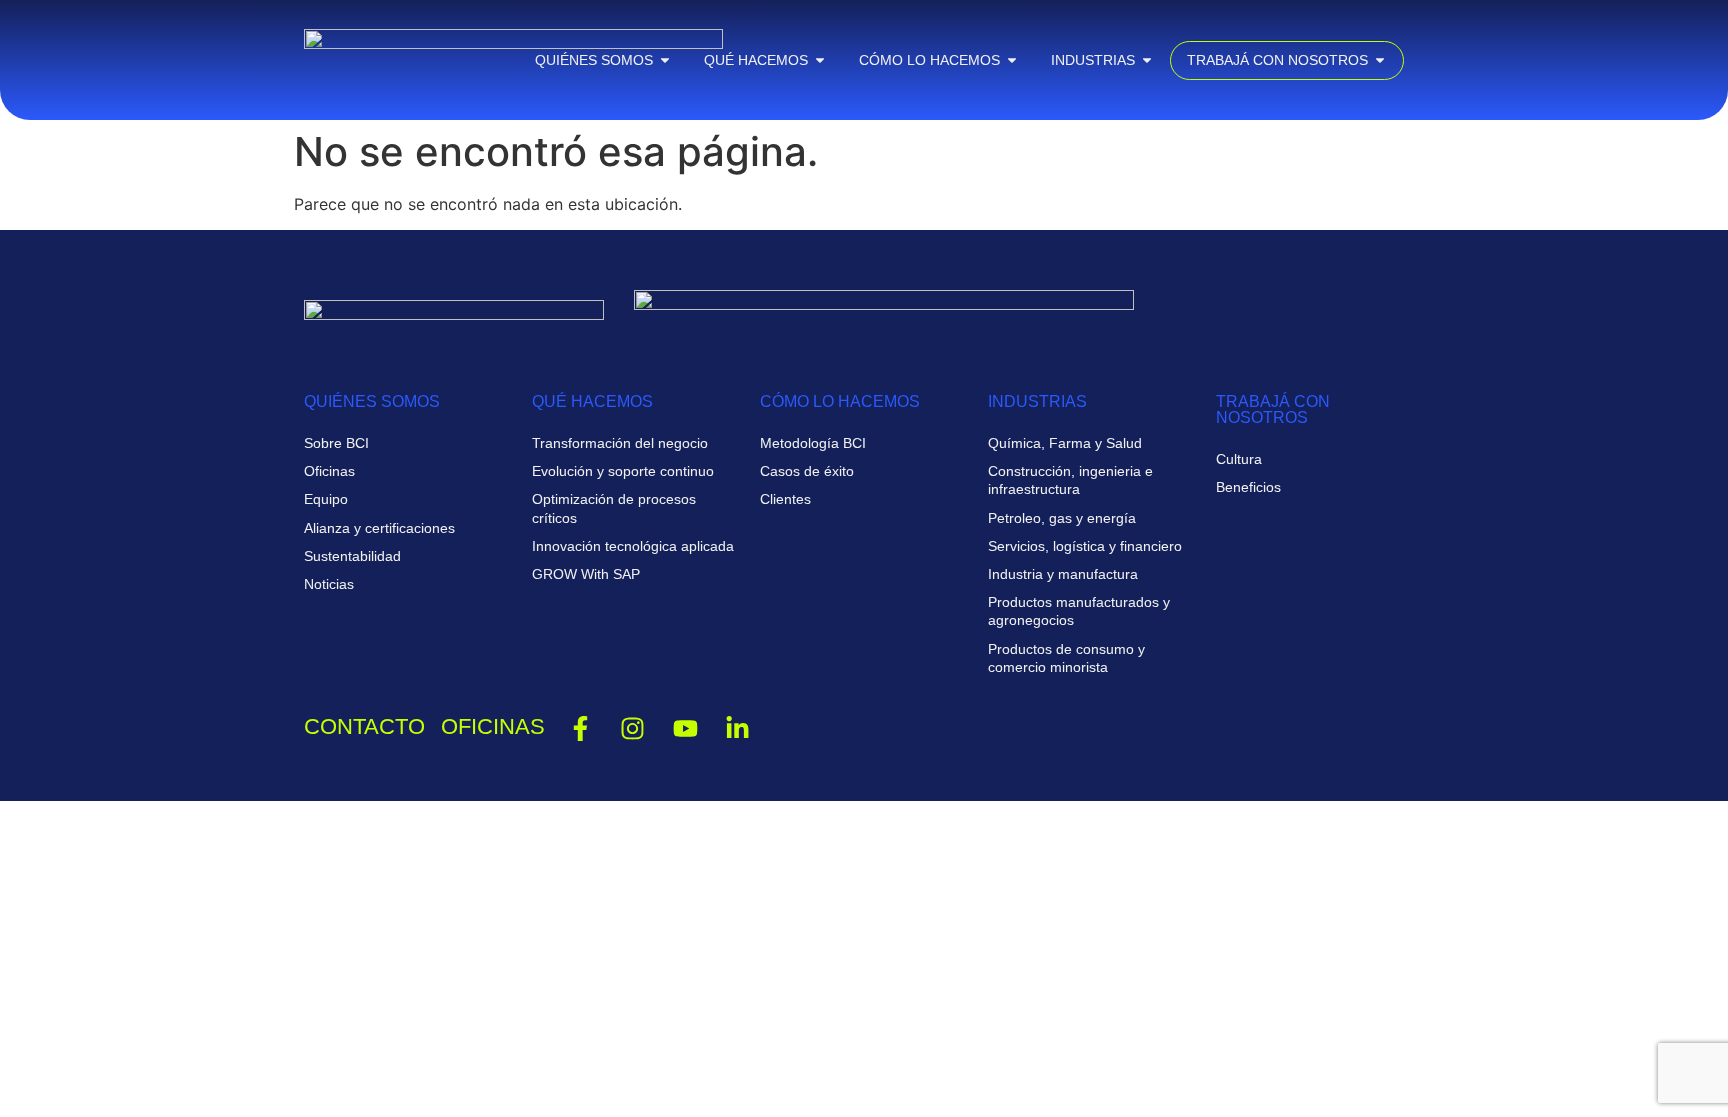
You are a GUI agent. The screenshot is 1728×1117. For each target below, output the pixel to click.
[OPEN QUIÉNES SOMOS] (665, 60)
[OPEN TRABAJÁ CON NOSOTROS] (1380, 60)
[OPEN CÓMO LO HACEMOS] (1012, 60)
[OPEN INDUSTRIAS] (1147, 60)
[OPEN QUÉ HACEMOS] (820, 60)
